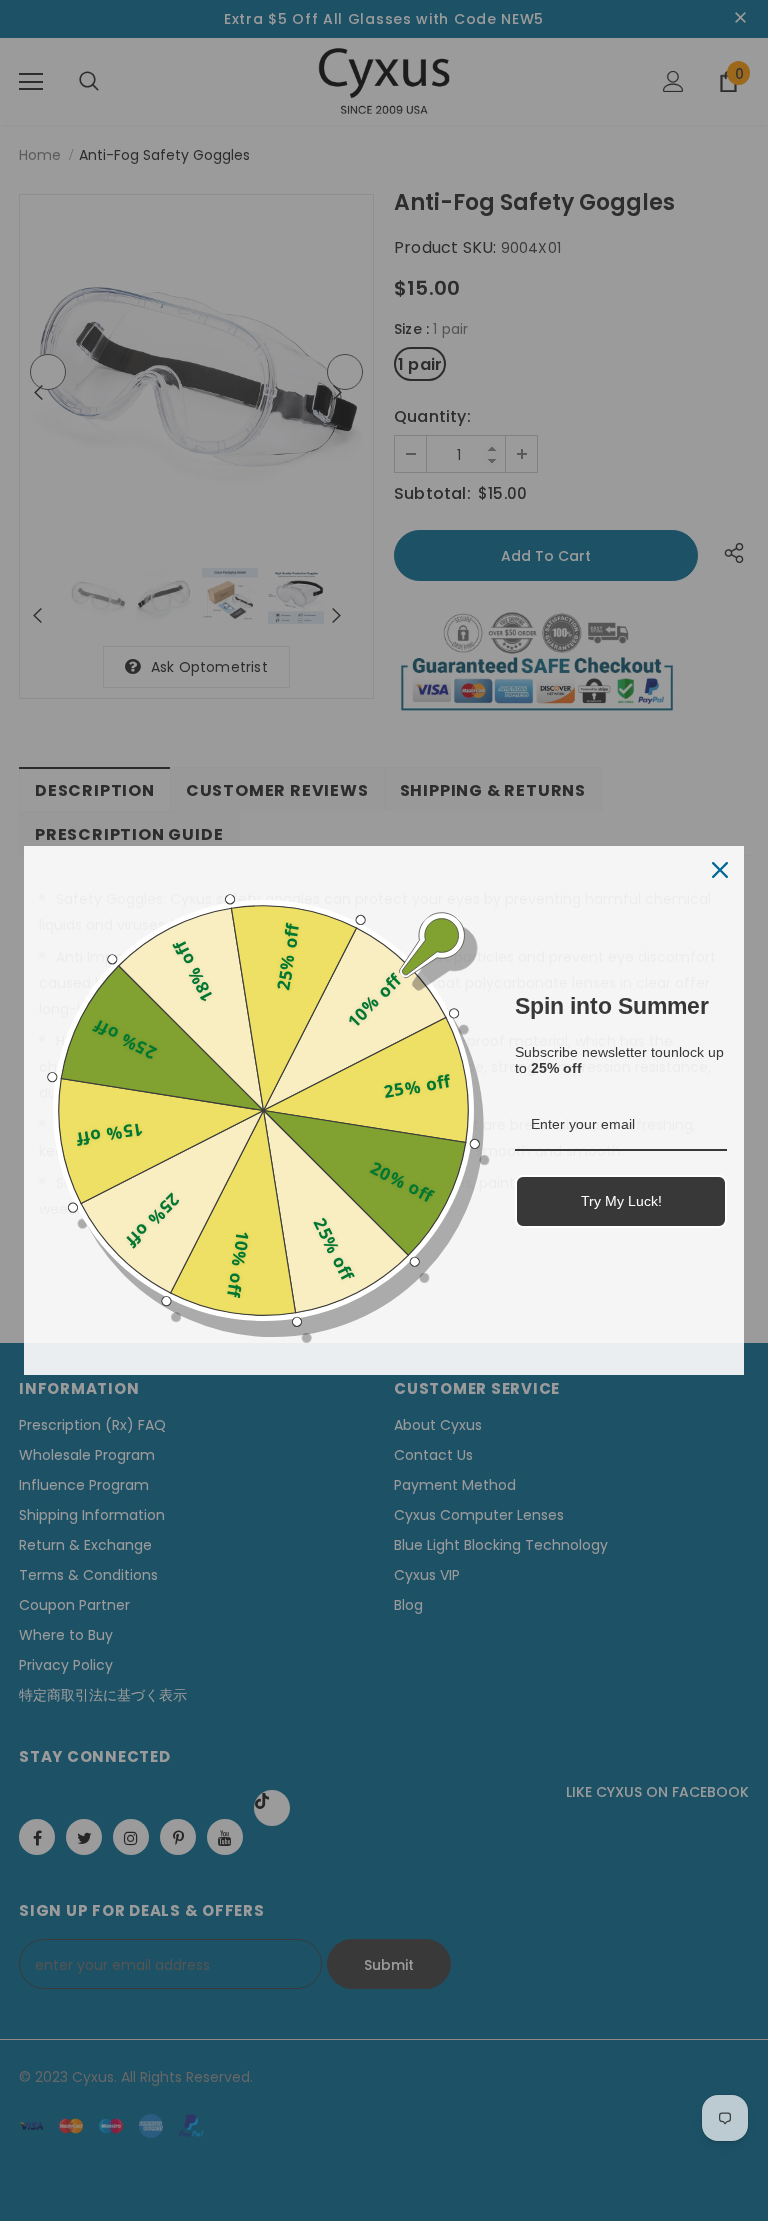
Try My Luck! (621, 1201)
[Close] (720, 870)
